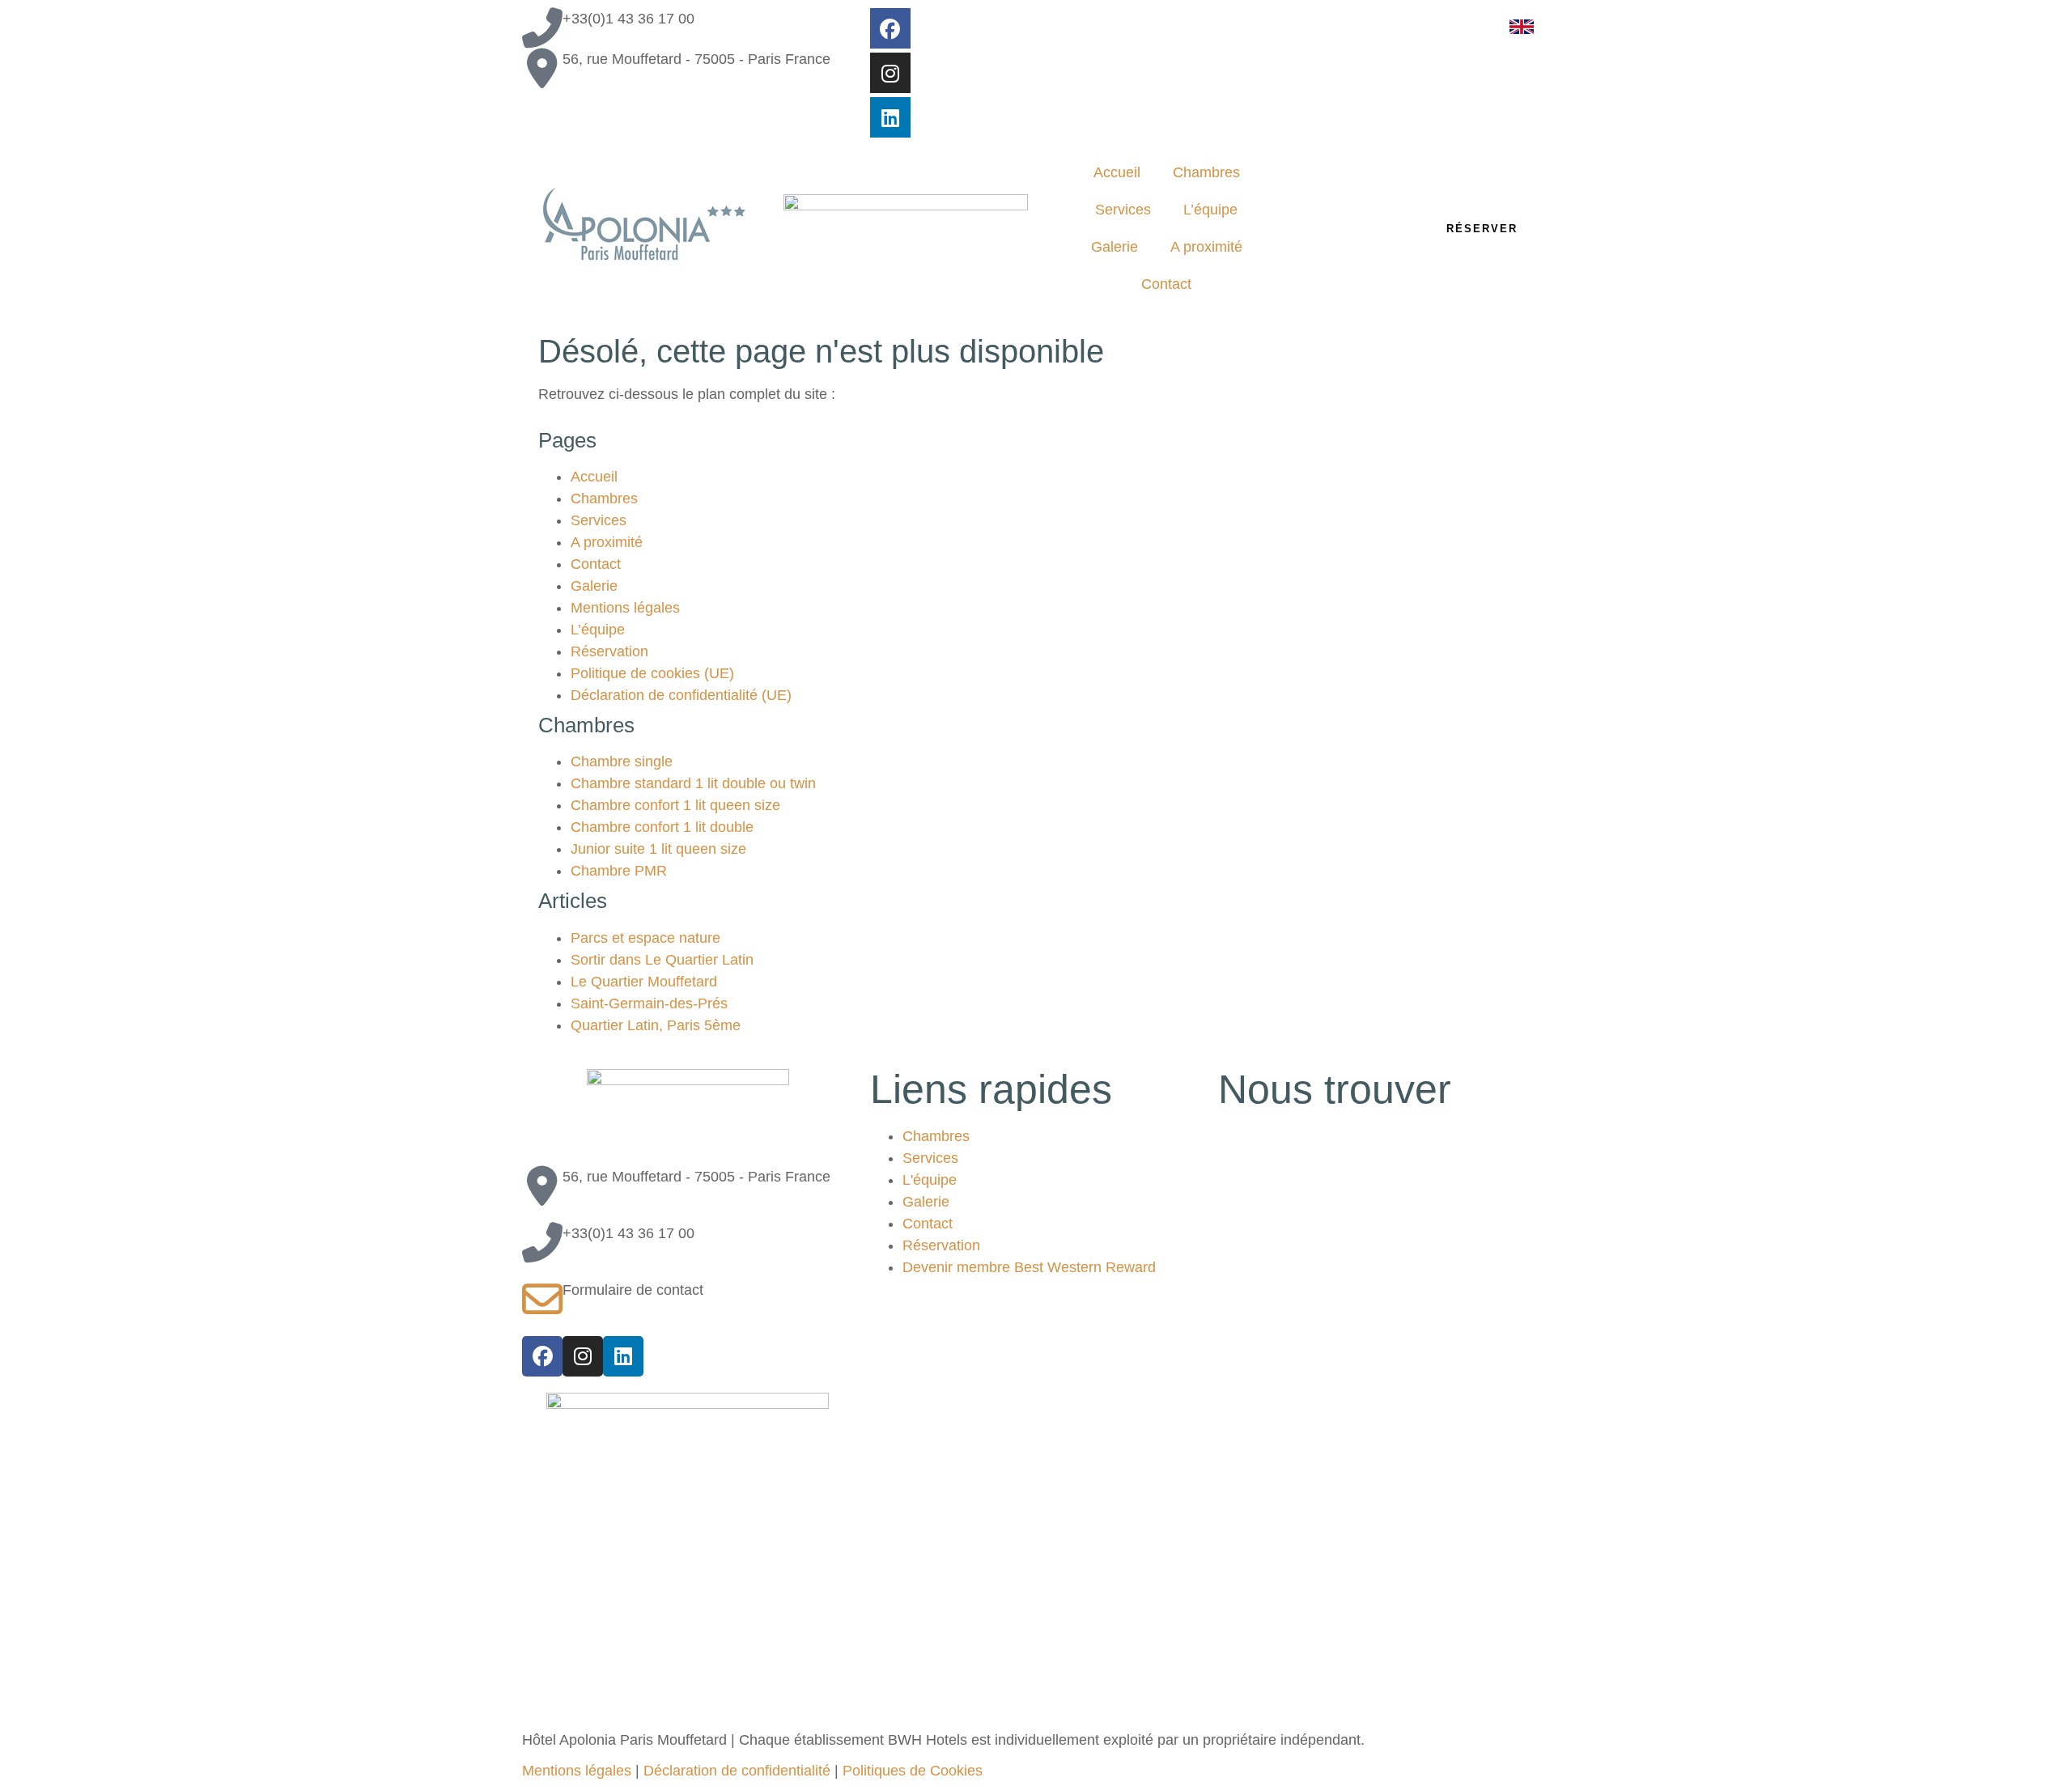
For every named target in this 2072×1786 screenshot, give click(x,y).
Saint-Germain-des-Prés (649, 1003)
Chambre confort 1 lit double (662, 827)
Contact (1166, 284)
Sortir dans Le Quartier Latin (662, 960)
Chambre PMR (619, 871)
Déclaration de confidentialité (737, 1771)
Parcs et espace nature (645, 938)
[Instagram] (890, 73)
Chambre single (622, 761)
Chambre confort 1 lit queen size (675, 805)
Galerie (1115, 247)
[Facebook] (890, 28)
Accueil (1117, 172)
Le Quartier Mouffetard (644, 982)
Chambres (1206, 172)
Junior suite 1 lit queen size (658, 849)
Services (1123, 210)
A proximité (1206, 247)
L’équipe (1210, 210)
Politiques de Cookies (913, 1771)
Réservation (609, 651)
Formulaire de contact (633, 1290)
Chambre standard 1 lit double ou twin (693, 783)
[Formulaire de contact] (542, 1300)
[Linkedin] (890, 117)
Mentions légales (625, 608)
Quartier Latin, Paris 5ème (656, 1025)
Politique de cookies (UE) (652, 673)
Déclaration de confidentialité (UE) (681, 695)
